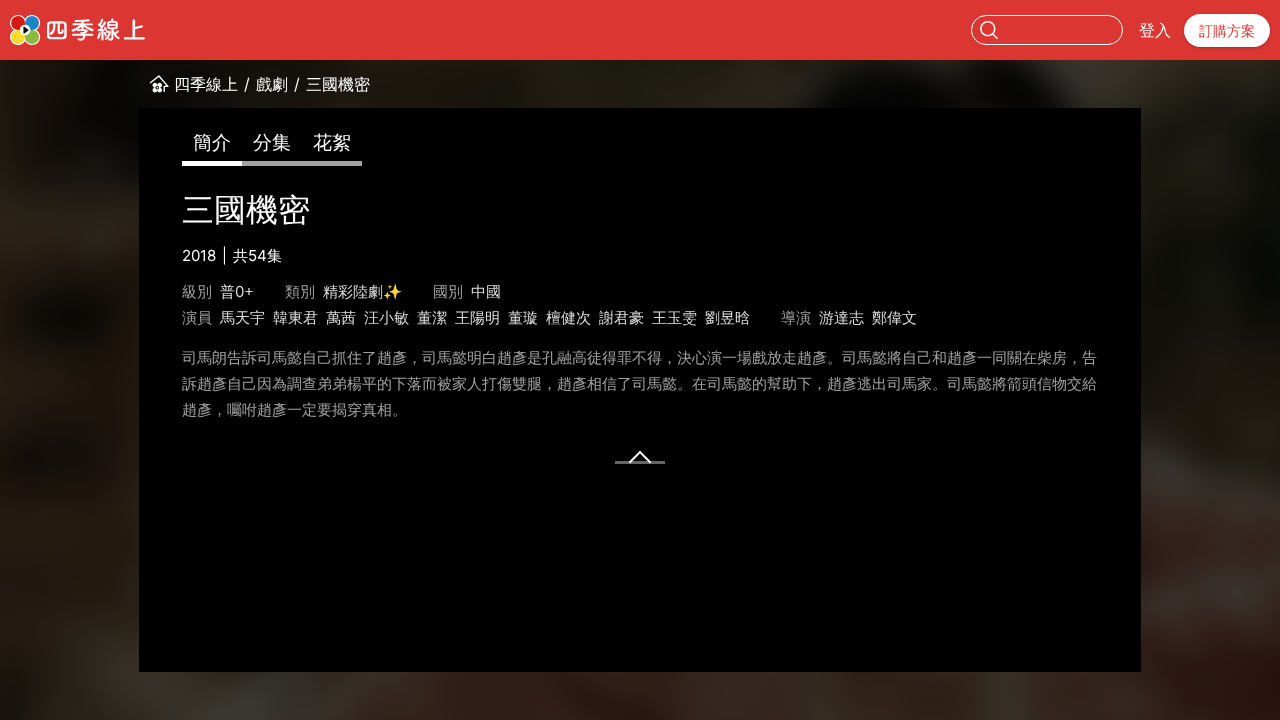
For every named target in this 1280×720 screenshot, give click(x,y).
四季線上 (206, 84)
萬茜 (341, 317)
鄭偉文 (894, 317)
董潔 (432, 317)
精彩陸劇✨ (362, 291)
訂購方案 (1227, 30)
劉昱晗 (727, 317)
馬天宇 (242, 317)
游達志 (841, 317)
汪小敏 (386, 317)
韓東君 (295, 317)
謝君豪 (621, 317)
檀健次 (568, 317)
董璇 (523, 317)
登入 (1155, 30)
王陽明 (477, 317)
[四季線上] (77, 30)
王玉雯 (674, 317)
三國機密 (338, 84)
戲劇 (272, 84)
